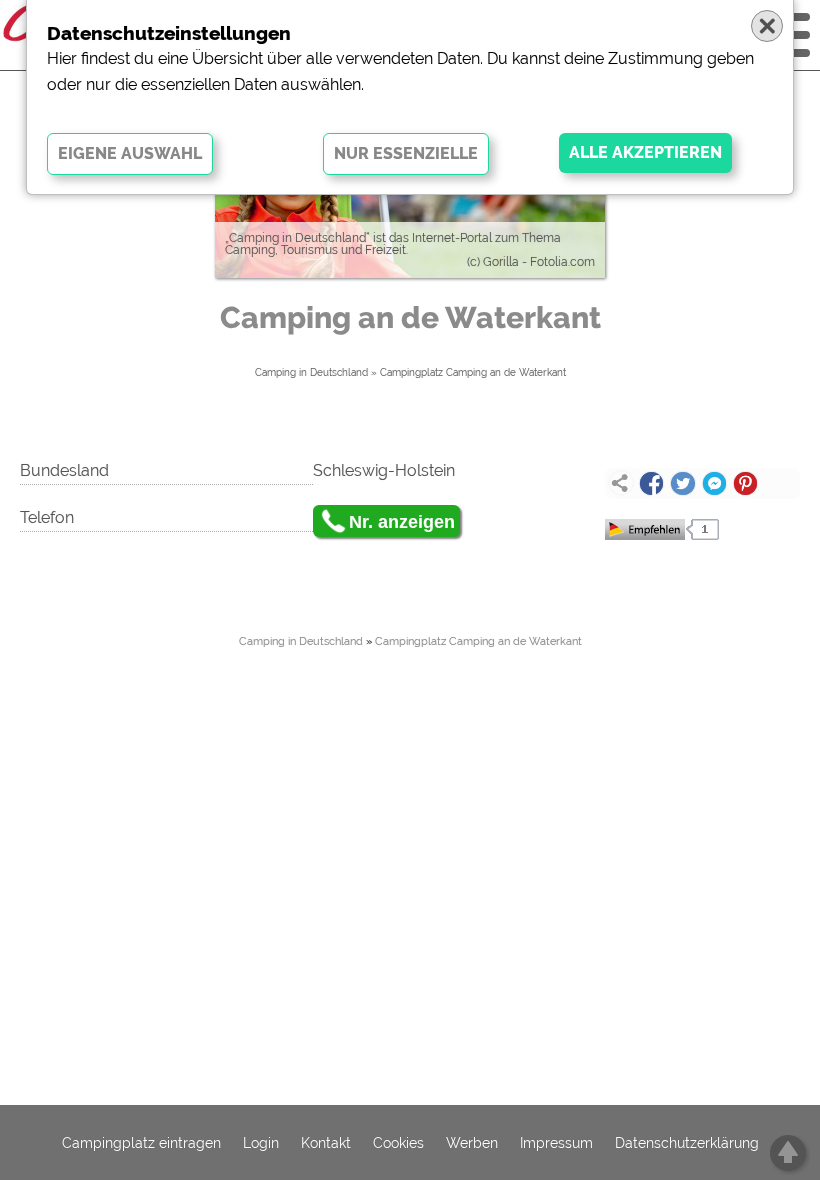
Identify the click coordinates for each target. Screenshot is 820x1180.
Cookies (398, 1143)
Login (261, 1143)
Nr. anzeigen (402, 522)
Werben (472, 1143)
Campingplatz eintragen (141, 1143)
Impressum (556, 1143)
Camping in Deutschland (311, 372)
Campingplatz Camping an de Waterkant (473, 372)
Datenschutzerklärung (687, 1143)
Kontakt (326, 1143)
